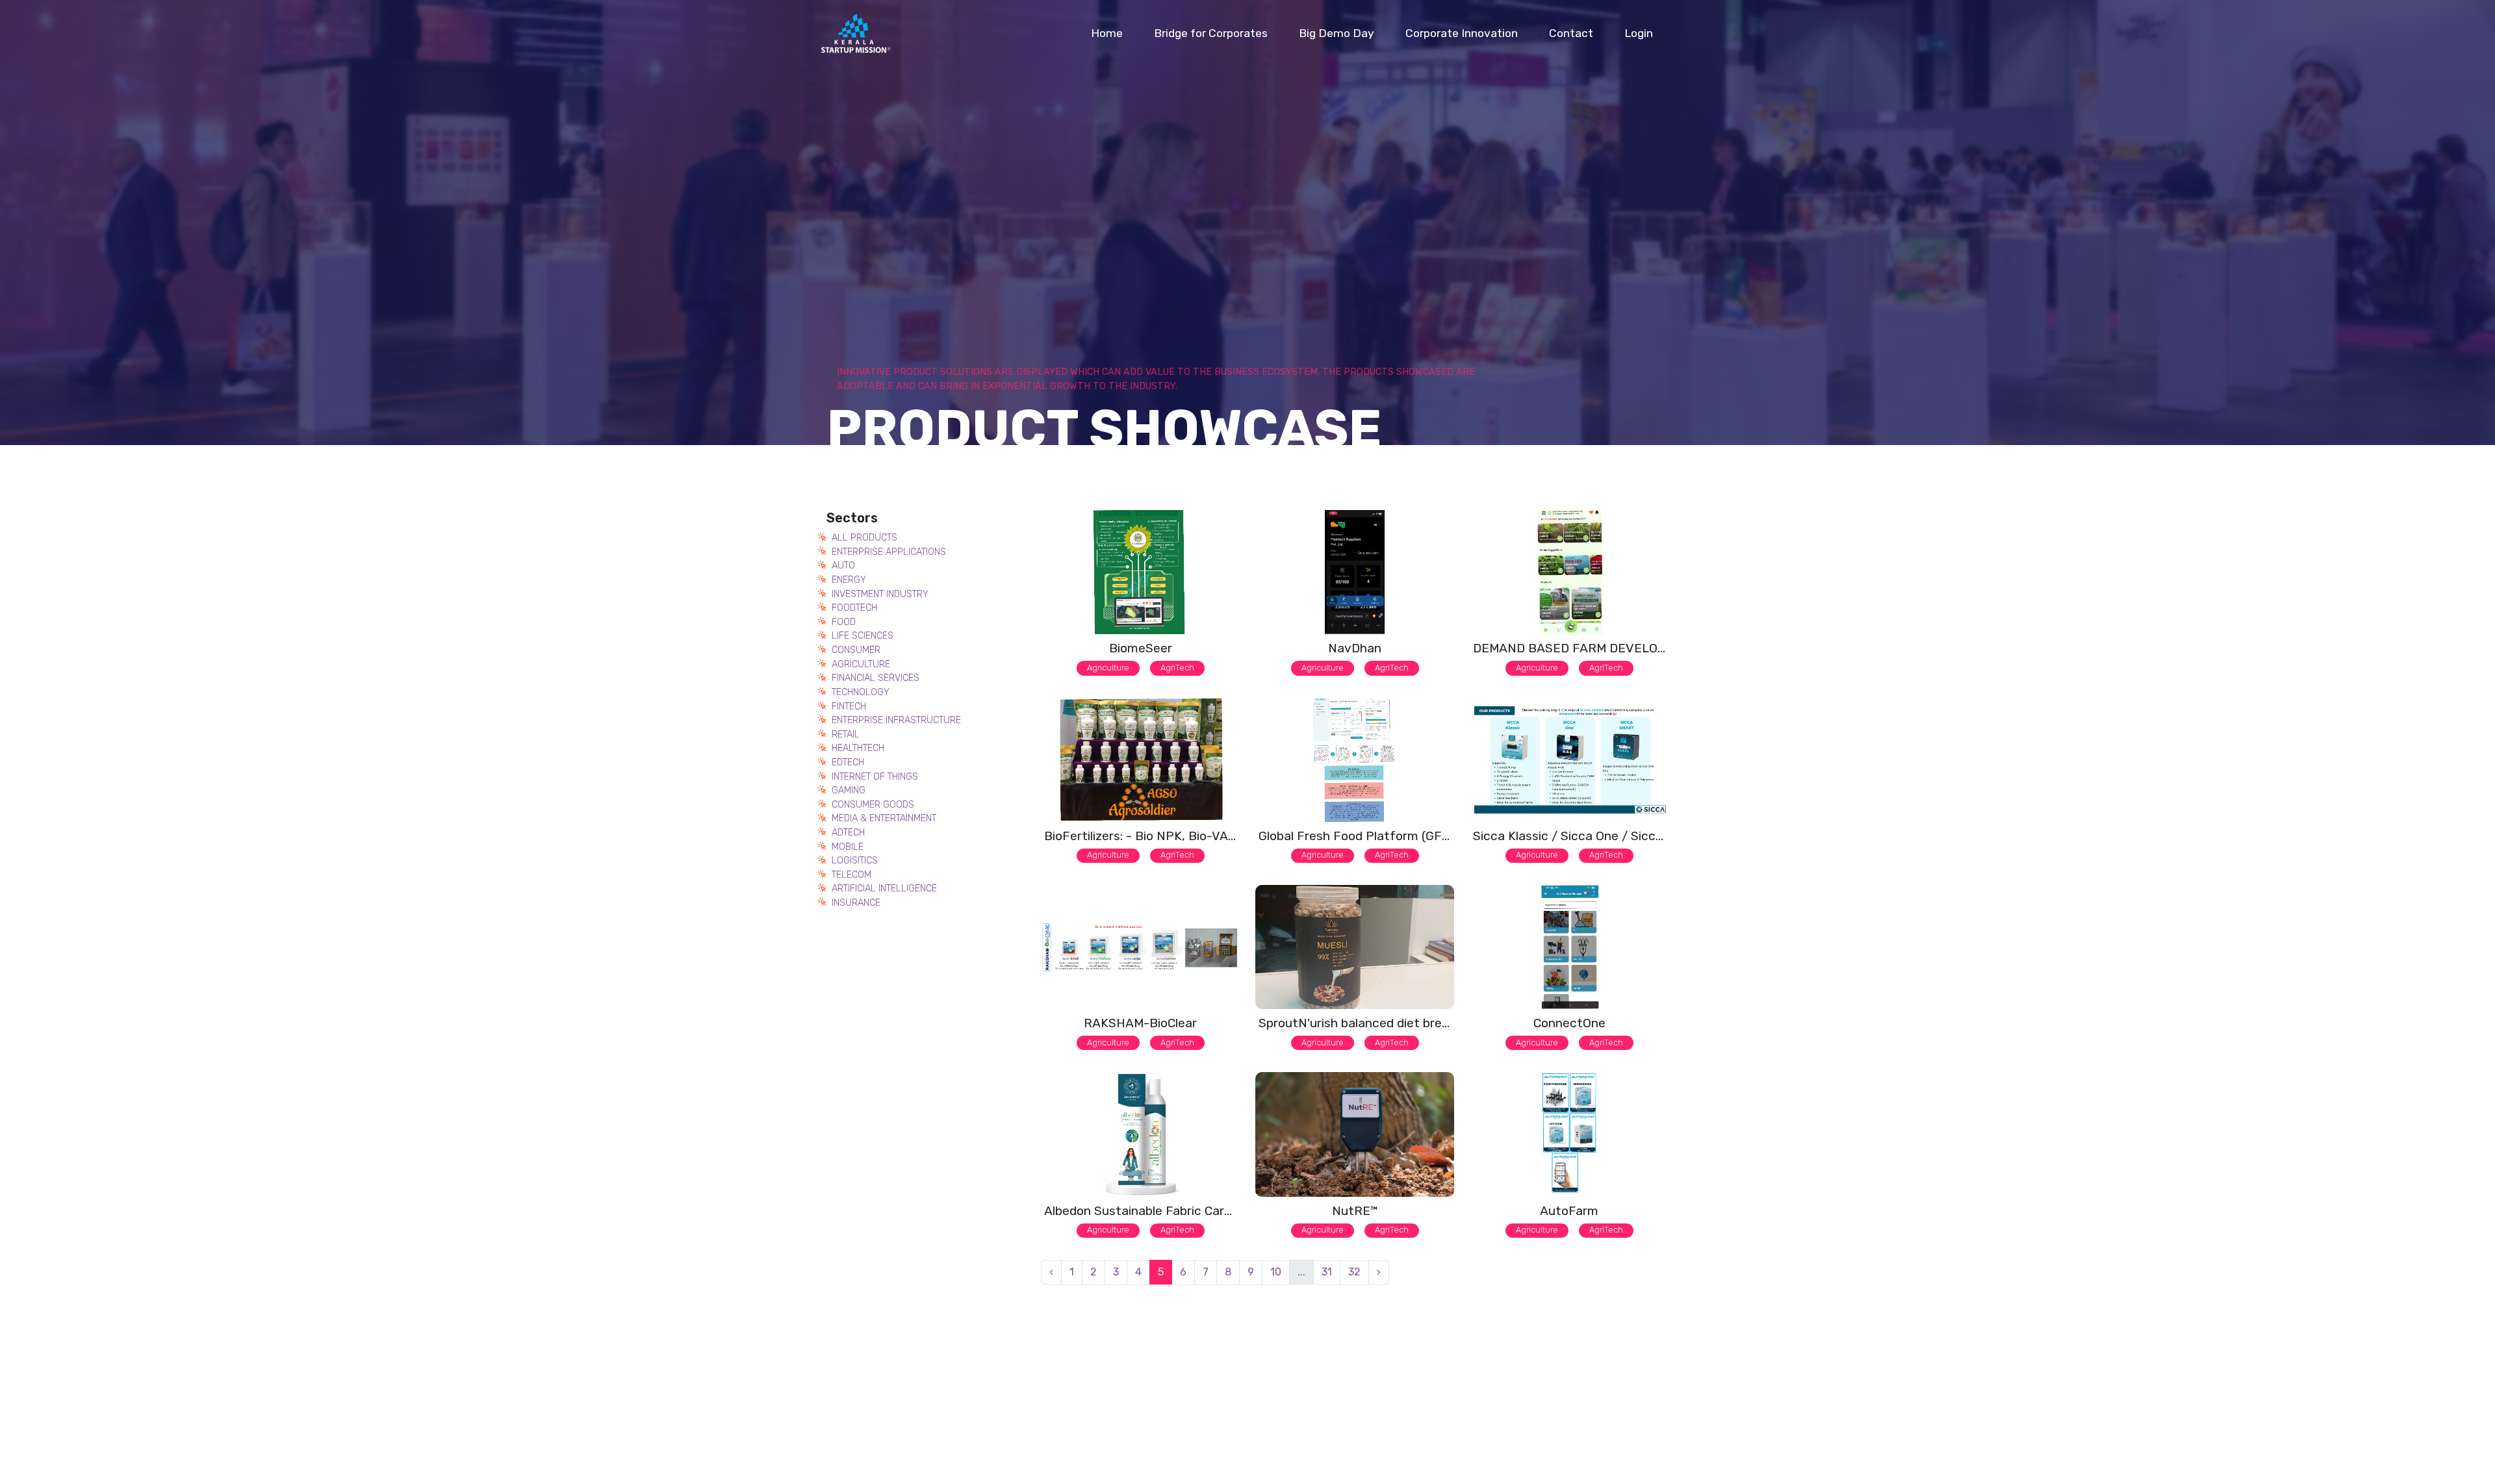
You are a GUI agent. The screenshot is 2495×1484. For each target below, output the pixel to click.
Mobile (848, 847)
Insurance (856, 903)
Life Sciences (863, 636)
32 (1354, 1272)
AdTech (848, 833)
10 (1276, 1272)
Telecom (851, 875)
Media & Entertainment (884, 818)
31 (1327, 1272)
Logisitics (855, 861)
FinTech (849, 707)
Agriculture (861, 664)
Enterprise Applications (889, 552)
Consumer (856, 650)
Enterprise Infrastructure (896, 720)
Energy (849, 580)
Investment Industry (880, 594)
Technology (861, 692)
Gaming (849, 790)
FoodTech (854, 608)
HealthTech (858, 748)
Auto (843, 566)
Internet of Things (875, 777)
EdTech (848, 762)
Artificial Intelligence (884, 889)
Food (844, 622)
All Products (864, 538)
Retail (846, 735)
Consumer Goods (873, 805)
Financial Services (876, 678)
